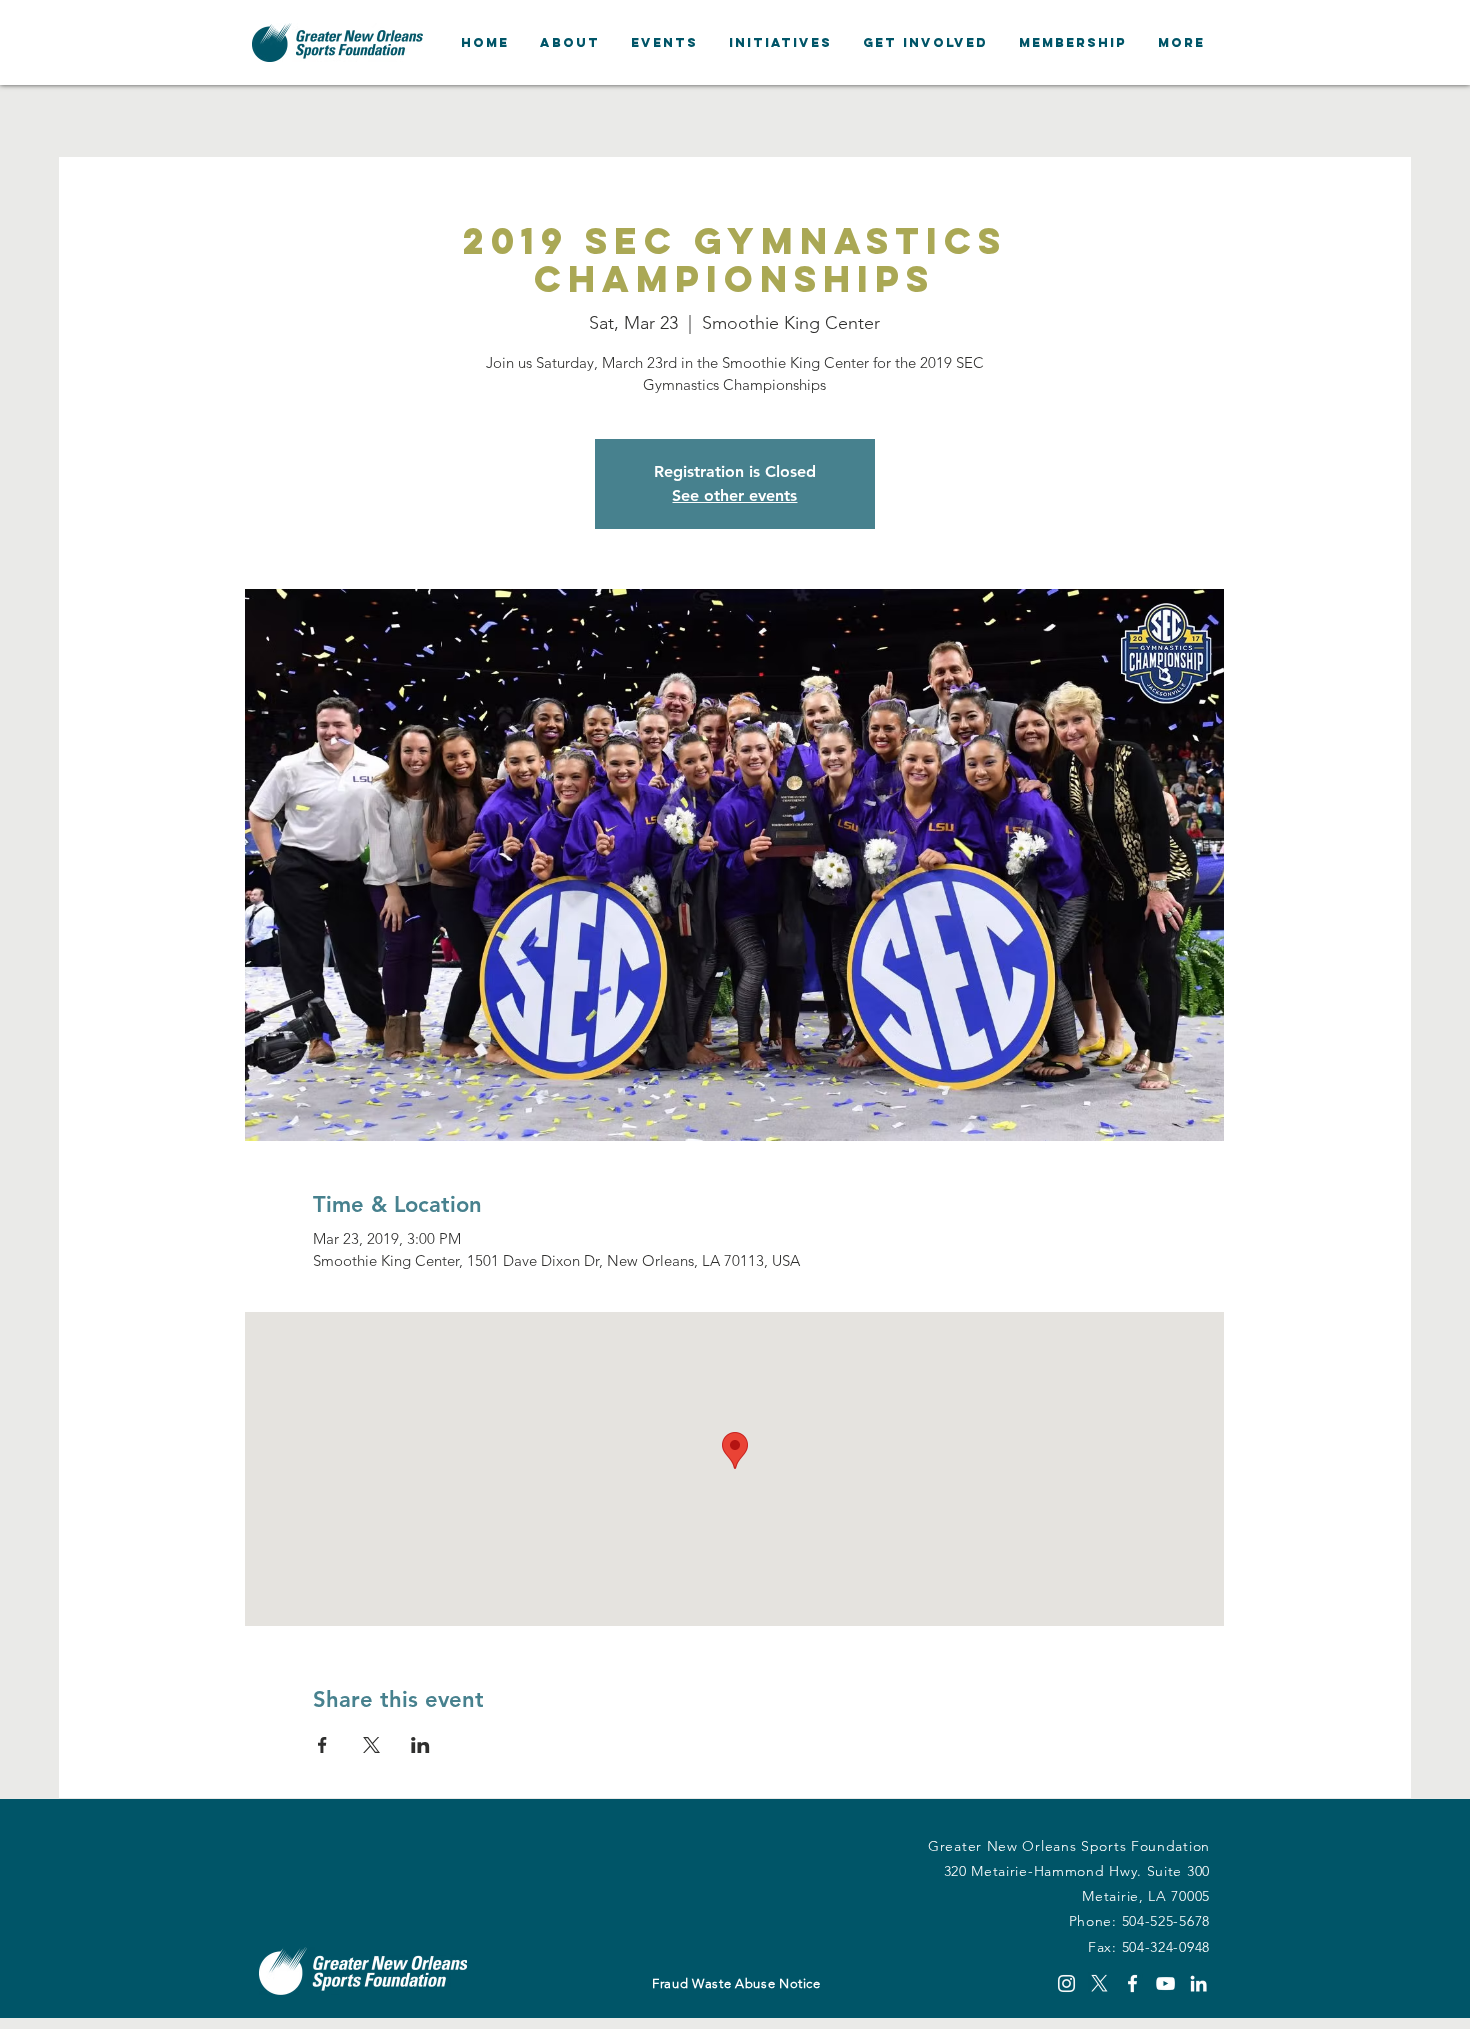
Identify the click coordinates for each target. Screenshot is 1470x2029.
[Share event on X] (371, 1745)
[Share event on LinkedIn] (420, 1745)
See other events (734, 495)
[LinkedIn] (1198, 1983)
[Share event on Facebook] (322, 1745)
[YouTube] (1165, 1983)
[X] (1099, 1983)
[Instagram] (1066, 1983)
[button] (569, 42)
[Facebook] (1132, 1983)
